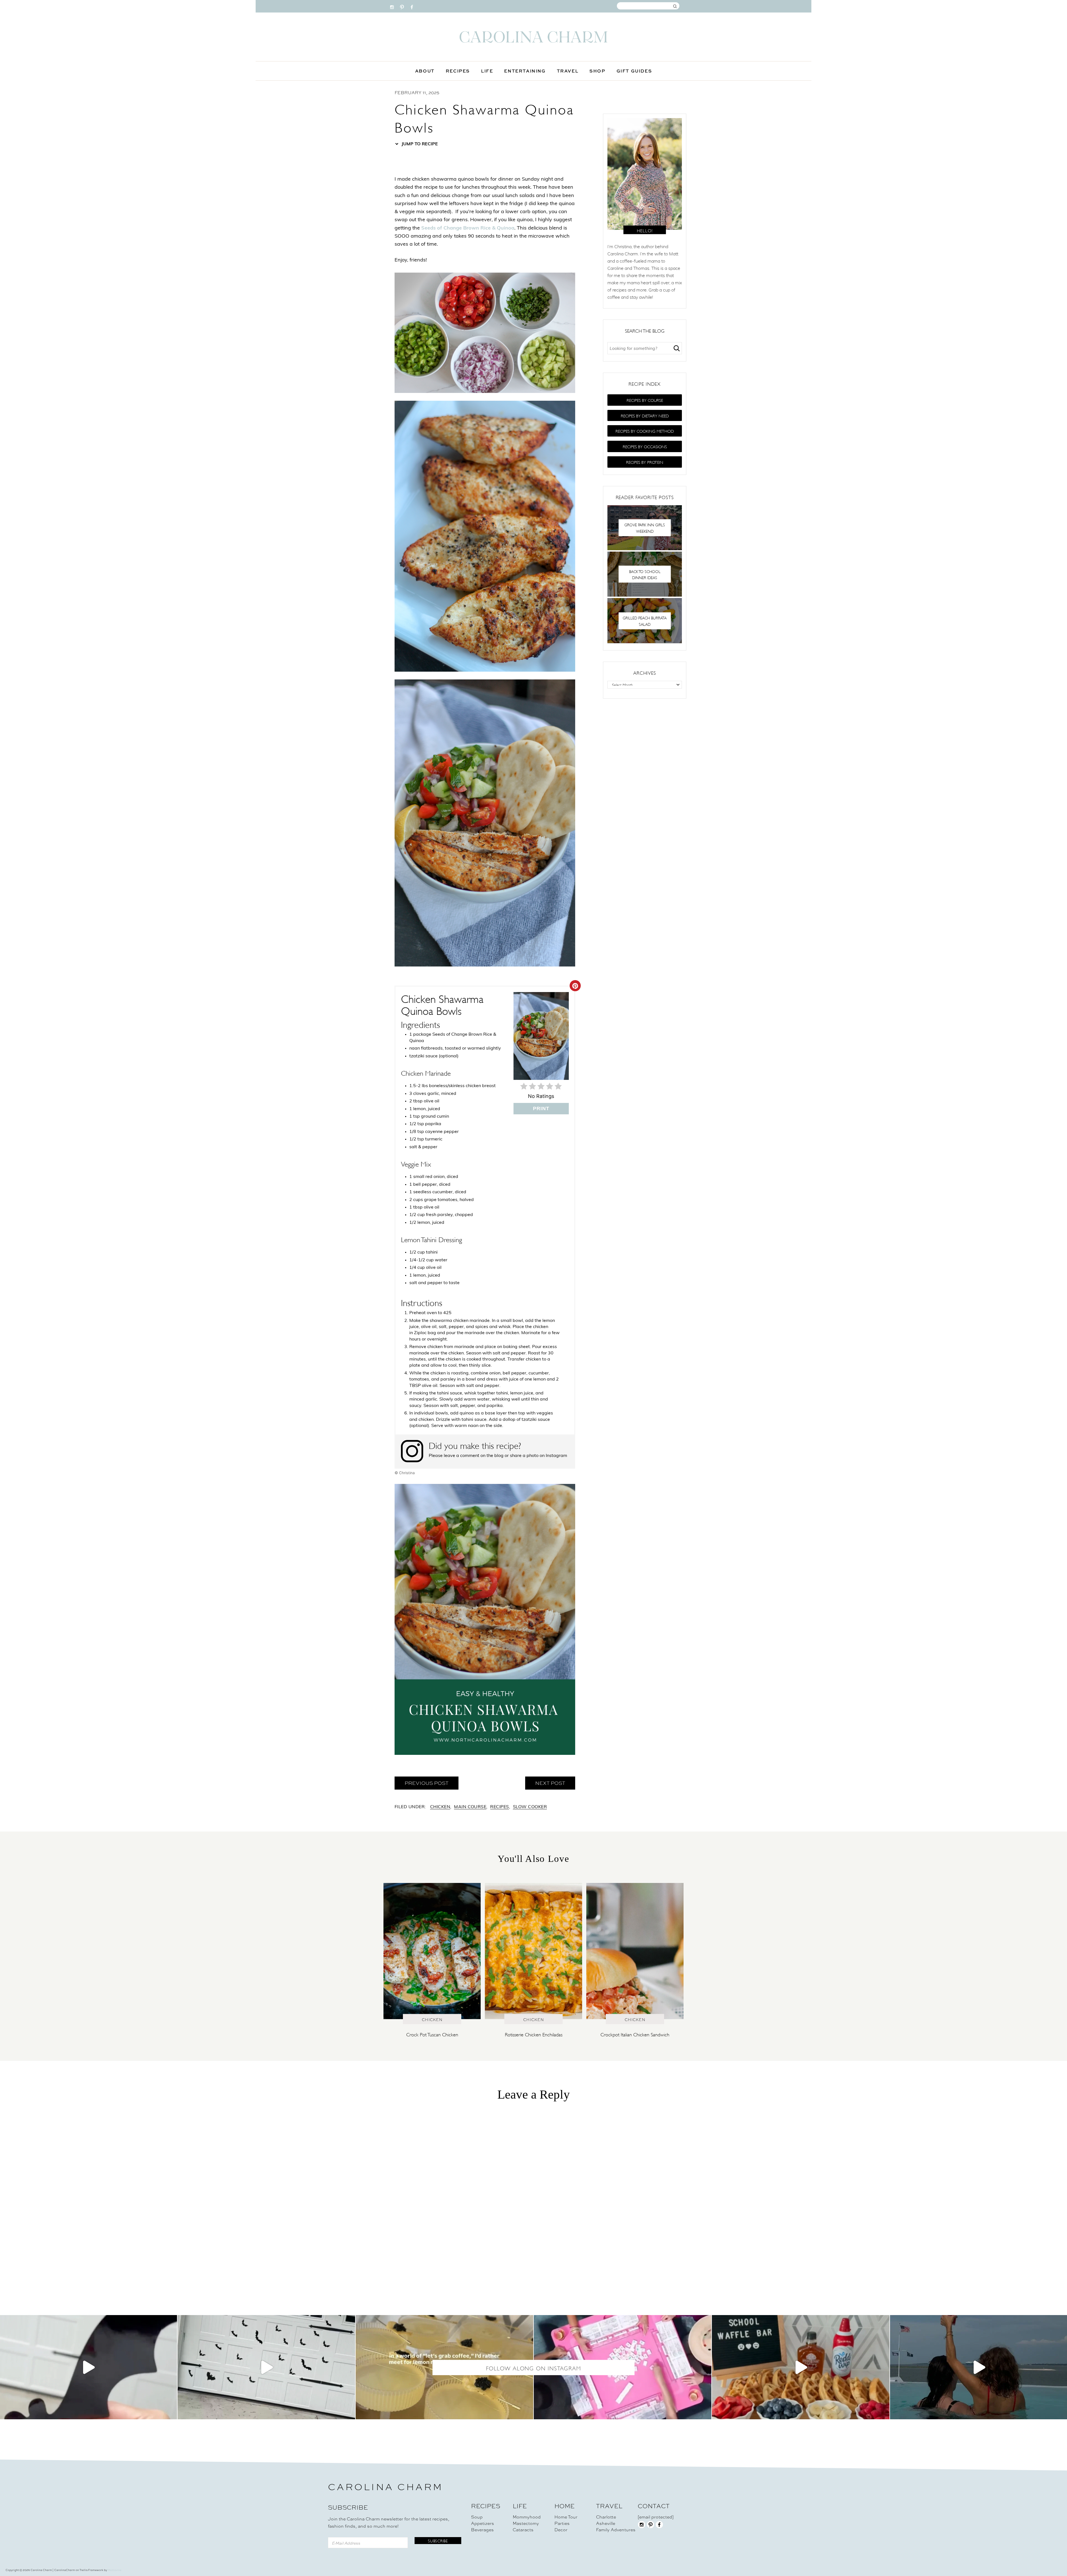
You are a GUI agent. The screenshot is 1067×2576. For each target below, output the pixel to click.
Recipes (499, 1807)
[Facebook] (412, 6)
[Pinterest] (402, 6)
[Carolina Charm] (533, 37)
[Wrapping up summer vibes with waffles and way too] (801, 2367)
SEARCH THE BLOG (645, 330)
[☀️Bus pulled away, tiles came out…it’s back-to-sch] (623, 2367)
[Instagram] (392, 6)
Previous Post (427, 1783)
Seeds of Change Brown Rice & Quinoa (468, 228)
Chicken (440, 1807)
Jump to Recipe (419, 144)
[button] (645, 400)
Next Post (550, 1783)
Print (541, 1108)
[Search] (677, 348)
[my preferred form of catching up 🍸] (444, 2367)
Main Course (470, 1807)
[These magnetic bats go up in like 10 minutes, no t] (266, 2367)
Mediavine (114, 2570)
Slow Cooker (530, 1807)
